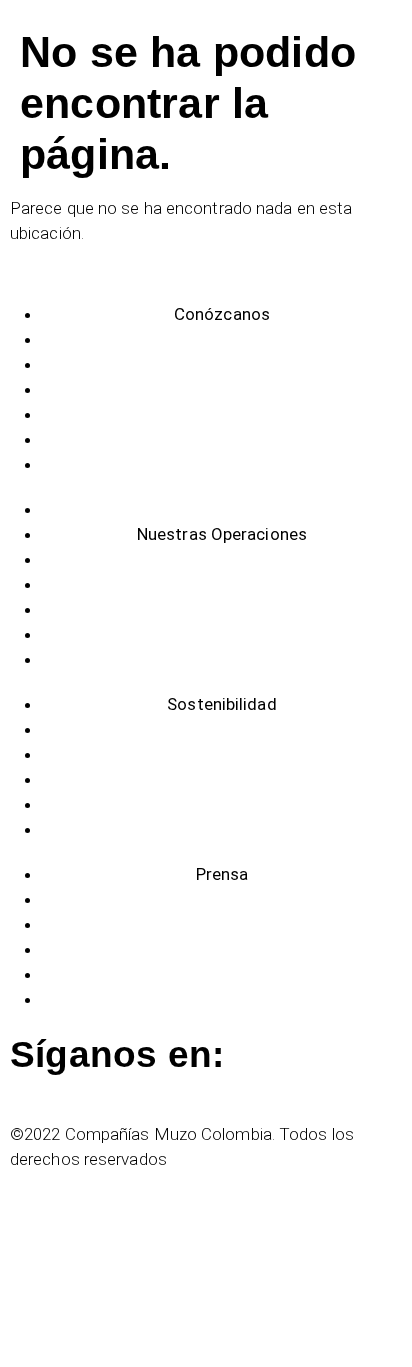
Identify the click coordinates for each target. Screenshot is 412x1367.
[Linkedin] (60, 1086)
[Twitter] (18, 1086)
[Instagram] (39, 1086)
